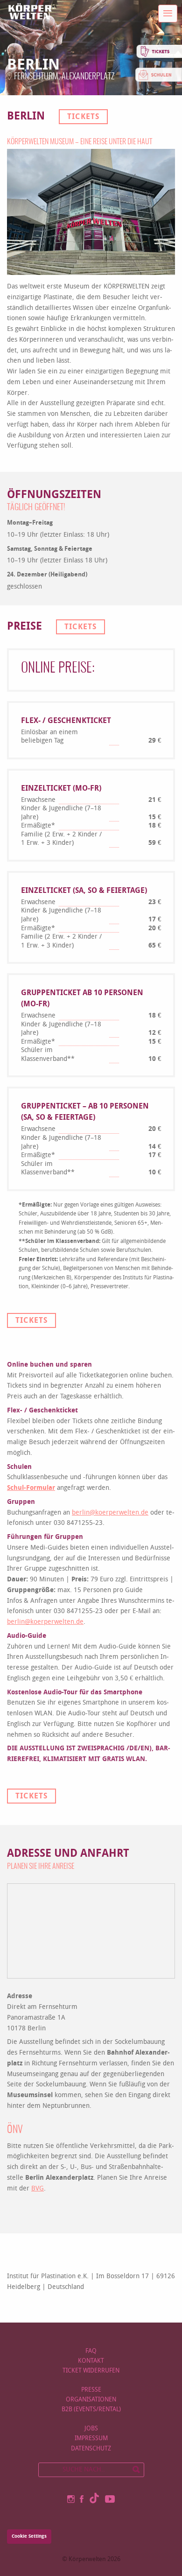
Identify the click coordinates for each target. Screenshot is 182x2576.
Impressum (91, 2438)
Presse (91, 2390)
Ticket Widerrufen (91, 2370)
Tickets (83, 116)
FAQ (91, 2351)
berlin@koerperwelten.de (110, 1513)
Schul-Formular (31, 1488)
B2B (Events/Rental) (91, 2409)
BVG (38, 2188)
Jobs (91, 2428)
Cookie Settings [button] (29, 2536)
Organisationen (91, 2399)
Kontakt (91, 2361)
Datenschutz (91, 2448)
